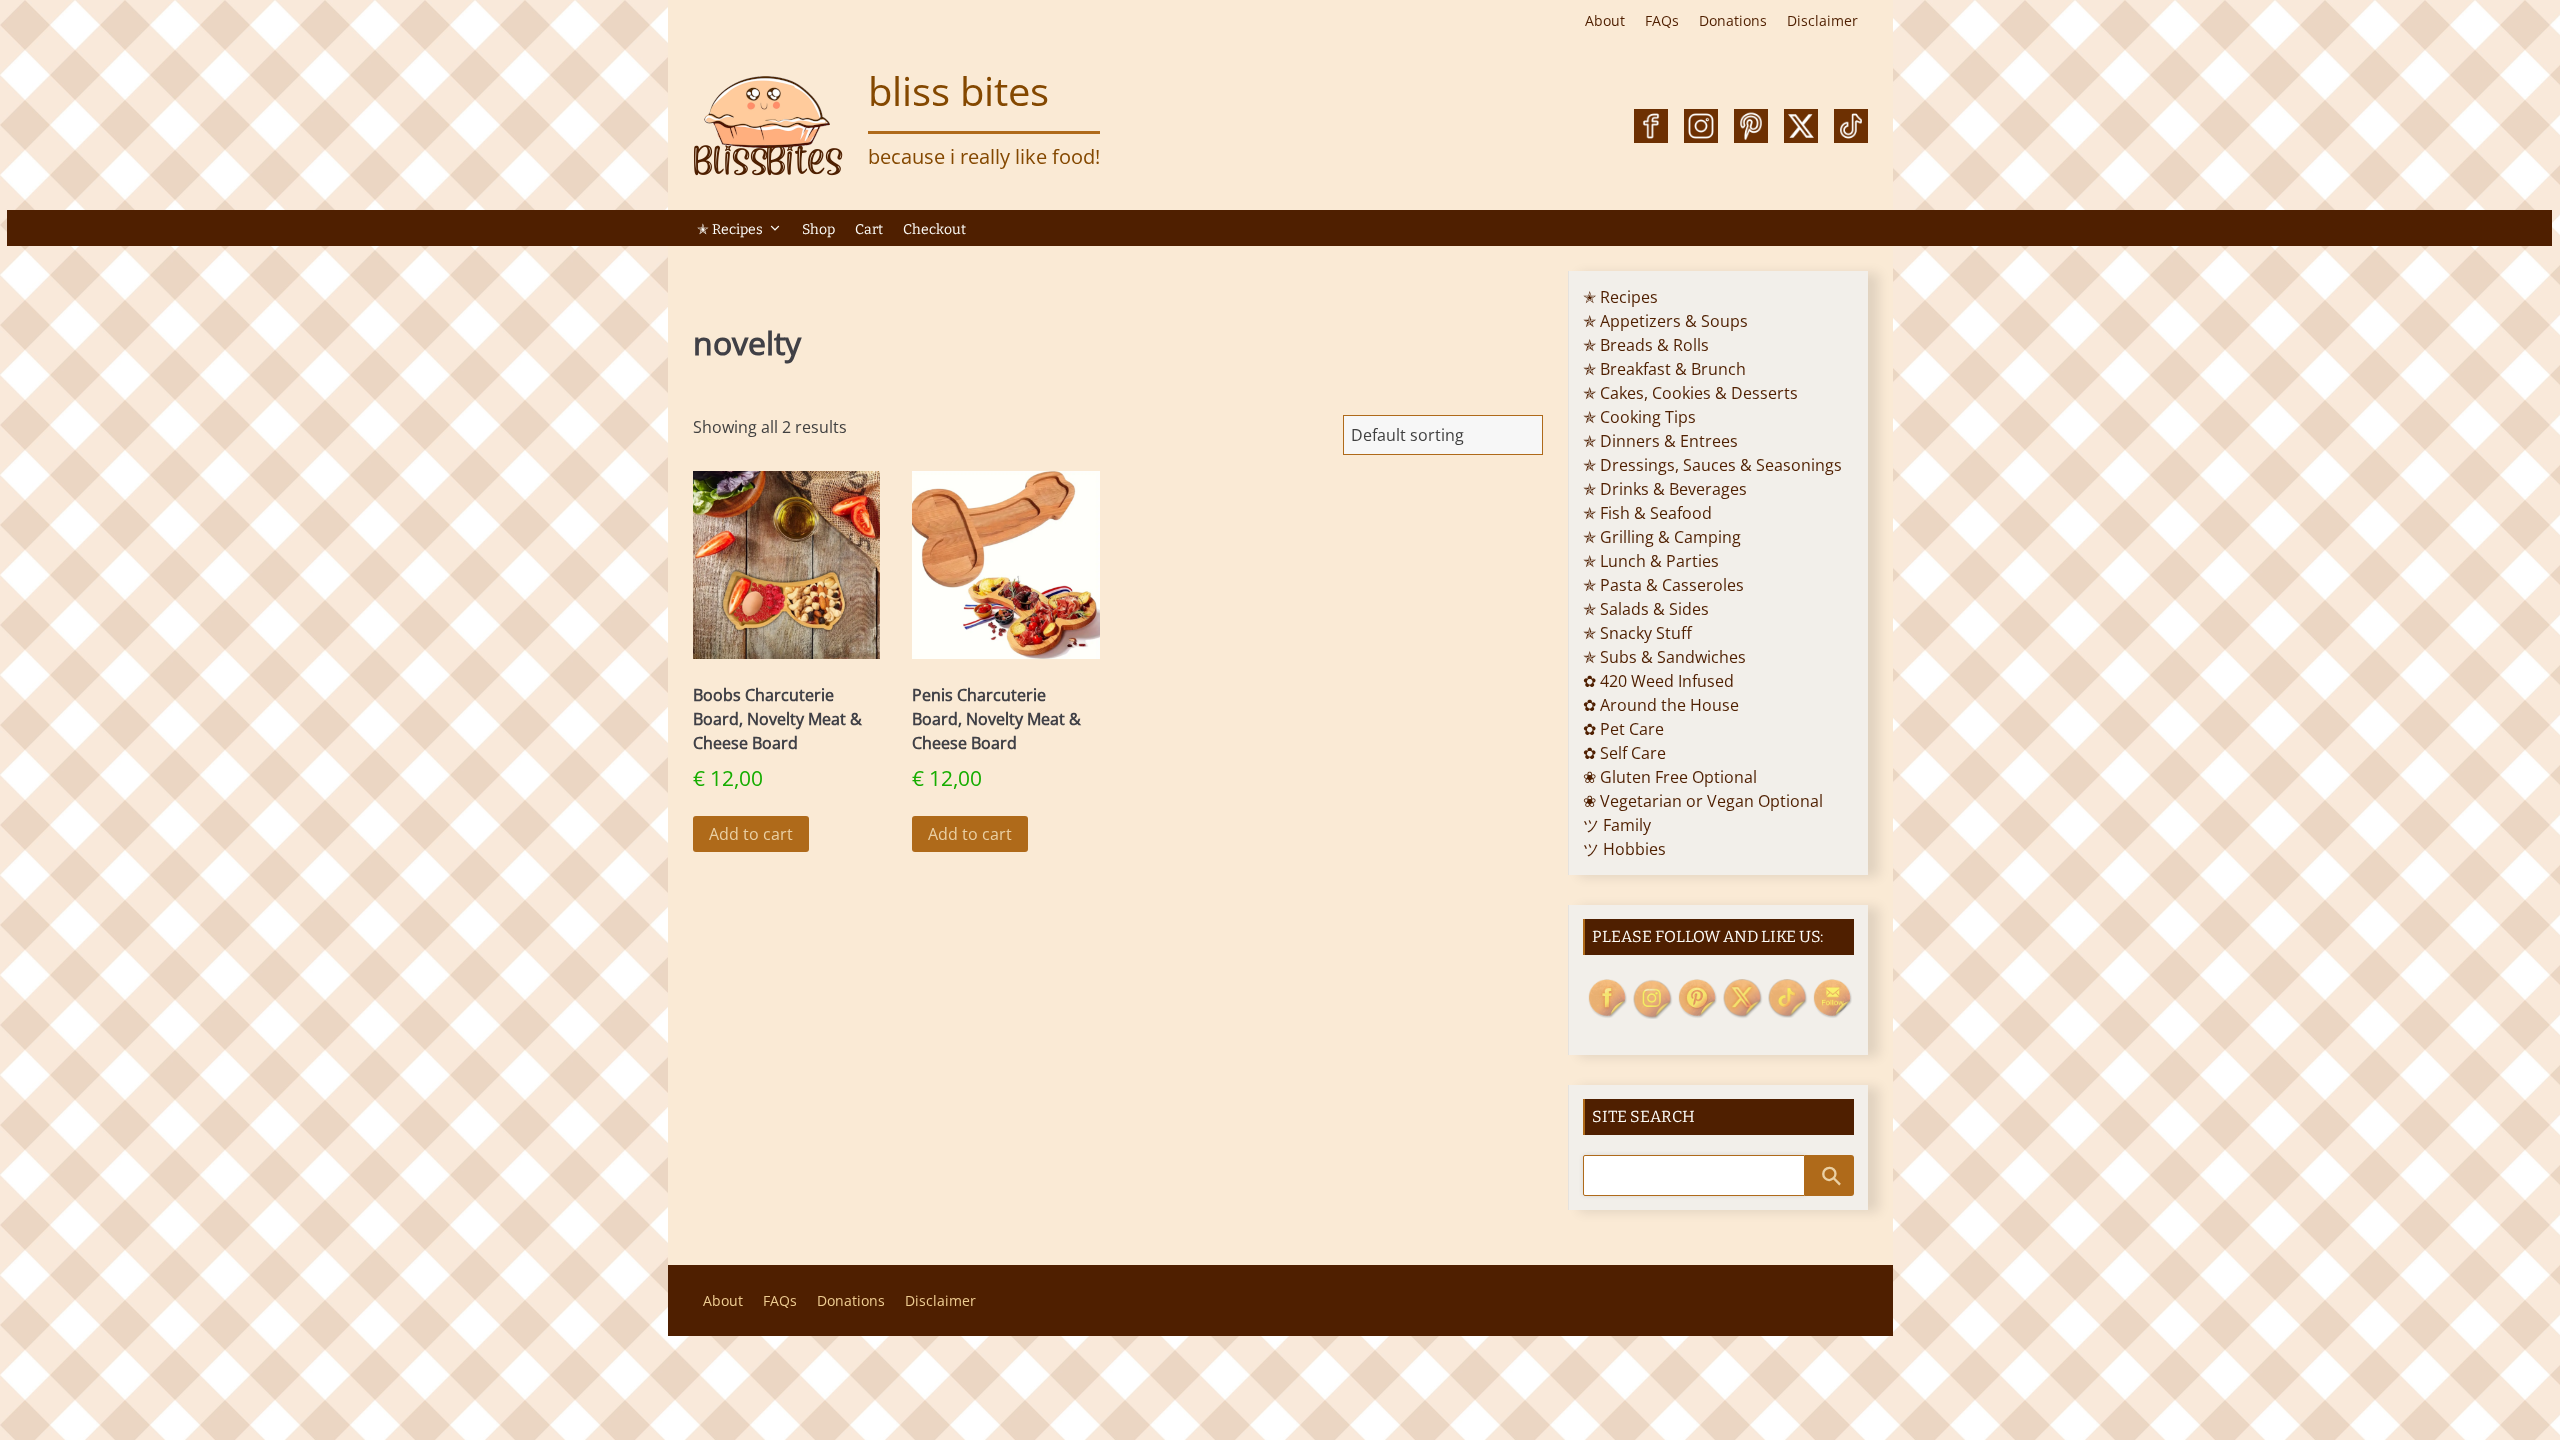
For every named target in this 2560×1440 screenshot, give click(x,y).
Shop (818, 229)
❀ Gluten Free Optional (1670, 777)
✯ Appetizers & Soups (1665, 321)
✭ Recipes (730, 229)
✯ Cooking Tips (1639, 417)
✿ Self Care (1624, 753)
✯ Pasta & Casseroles (1663, 585)
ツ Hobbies (1624, 849)
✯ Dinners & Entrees (1660, 441)
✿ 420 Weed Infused (1658, 681)
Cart (869, 229)
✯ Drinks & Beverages (1665, 489)
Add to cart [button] (751, 834)
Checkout (934, 229)
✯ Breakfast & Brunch (1664, 369)
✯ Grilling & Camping (1662, 537)
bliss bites (958, 90)
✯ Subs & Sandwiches (1664, 657)
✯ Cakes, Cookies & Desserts (1690, 393)
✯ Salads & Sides (1646, 609)
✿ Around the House (1661, 705)
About (1605, 20)
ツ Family (1617, 825)
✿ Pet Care (1623, 729)
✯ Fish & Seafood (1647, 513)
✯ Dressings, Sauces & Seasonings (1712, 465)
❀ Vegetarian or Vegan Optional (1703, 801)
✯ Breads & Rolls (1646, 345)
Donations (1733, 20)
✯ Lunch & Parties (1651, 561)
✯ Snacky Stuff (1637, 633)
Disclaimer (1822, 20)
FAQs (1662, 20)
